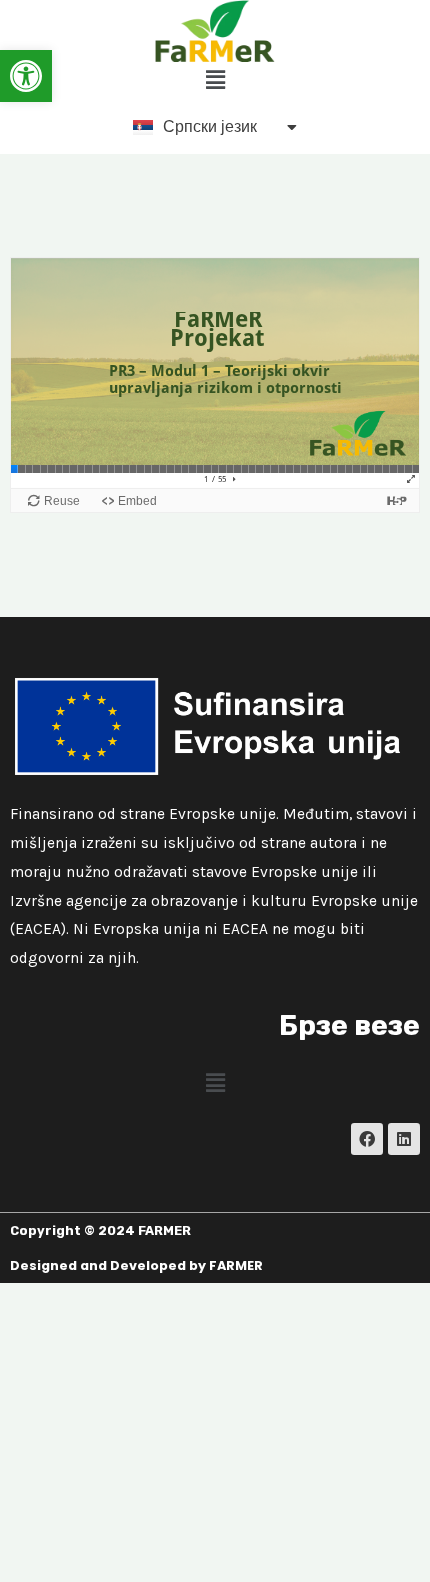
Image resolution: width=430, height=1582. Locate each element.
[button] (26, 76)
